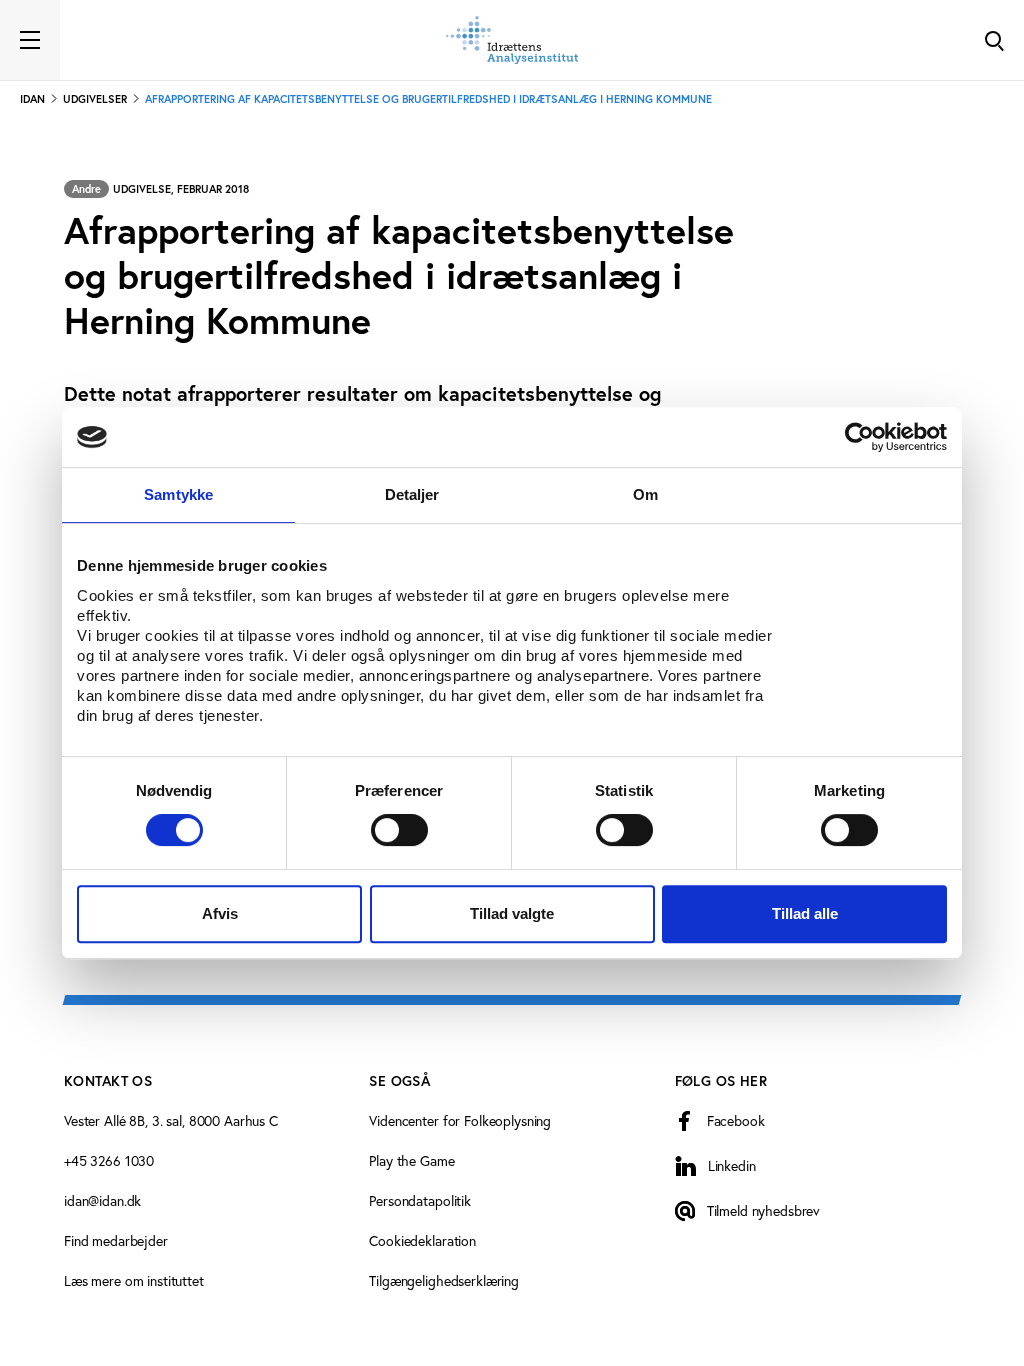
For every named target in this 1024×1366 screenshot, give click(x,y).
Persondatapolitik (420, 1200)
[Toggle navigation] (30, 40)
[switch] (399, 830)
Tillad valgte (512, 913)
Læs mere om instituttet (134, 1280)
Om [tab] (645, 494)
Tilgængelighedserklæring (444, 1280)
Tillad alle (805, 913)
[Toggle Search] (994, 40)
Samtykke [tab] (178, 494)
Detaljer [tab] (412, 494)
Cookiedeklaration (422, 1240)
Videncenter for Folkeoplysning (460, 1120)
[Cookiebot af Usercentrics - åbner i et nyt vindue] (859, 437)
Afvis (220, 913)
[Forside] (512, 40)
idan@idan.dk (102, 1200)
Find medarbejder (116, 1240)
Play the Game (411, 1160)
